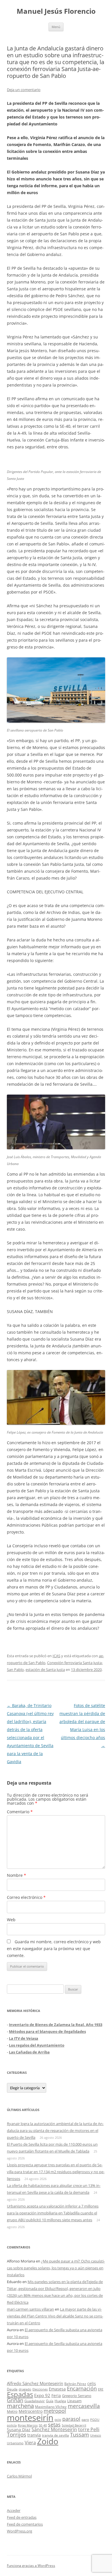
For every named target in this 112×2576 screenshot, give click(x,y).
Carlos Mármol (19, 2476)
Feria (56, 2395)
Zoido (48, 2441)
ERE (101, 2389)
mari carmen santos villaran (30, 2309)
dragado (25, 2389)
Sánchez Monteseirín (54, 2429)
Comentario (20, 1812)
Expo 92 (42, 2395)
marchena (20, 2406)
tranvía (34, 2435)
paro (85, 2419)
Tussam (80, 2434)
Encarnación (82, 2388)
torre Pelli (89, 2429)
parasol (71, 2419)
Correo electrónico (26, 1897)
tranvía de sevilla (55, 2435)
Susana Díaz (19, 2430)
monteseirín (30, 2418)
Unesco (96, 2435)
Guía (50, 2401)
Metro (12, 2412)
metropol (55, 2411)
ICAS (56, 1656)
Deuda (12, 2389)
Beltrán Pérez (75, 2384)
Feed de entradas (22, 2517)
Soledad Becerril (74, 2425)
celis (92, 2383)
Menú (56, 27)
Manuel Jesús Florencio (56, 11)
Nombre (17, 1875)
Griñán (15, 2400)
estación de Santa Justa (45, 1670)
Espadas (20, 2394)
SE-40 (43, 2425)
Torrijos (17, 2434)
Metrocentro (31, 2411)
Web (11, 1920)
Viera (30, 2443)
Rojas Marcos (28, 2425)
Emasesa (57, 2389)
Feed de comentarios (25, 2524)
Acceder (14, 2510)
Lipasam (74, 2401)
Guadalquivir (35, 2401)
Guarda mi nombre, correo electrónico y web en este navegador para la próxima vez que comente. (54, 1949)
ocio (58, 2420)
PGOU (95, 2420)
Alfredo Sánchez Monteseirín (35, 2383)
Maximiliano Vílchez (51, 2407)
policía (12, 2425)
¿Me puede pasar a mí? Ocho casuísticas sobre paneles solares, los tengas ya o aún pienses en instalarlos (56, 2268)
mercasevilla (84, 2406)
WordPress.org (20, 2531)
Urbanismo (15, 2443)
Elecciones (40, 2389)
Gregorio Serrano (77, 2396)
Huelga (60, 2401)
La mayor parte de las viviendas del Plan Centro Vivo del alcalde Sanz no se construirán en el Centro (55, 2316)
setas (54, 2424)
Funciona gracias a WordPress (31, 2566)
